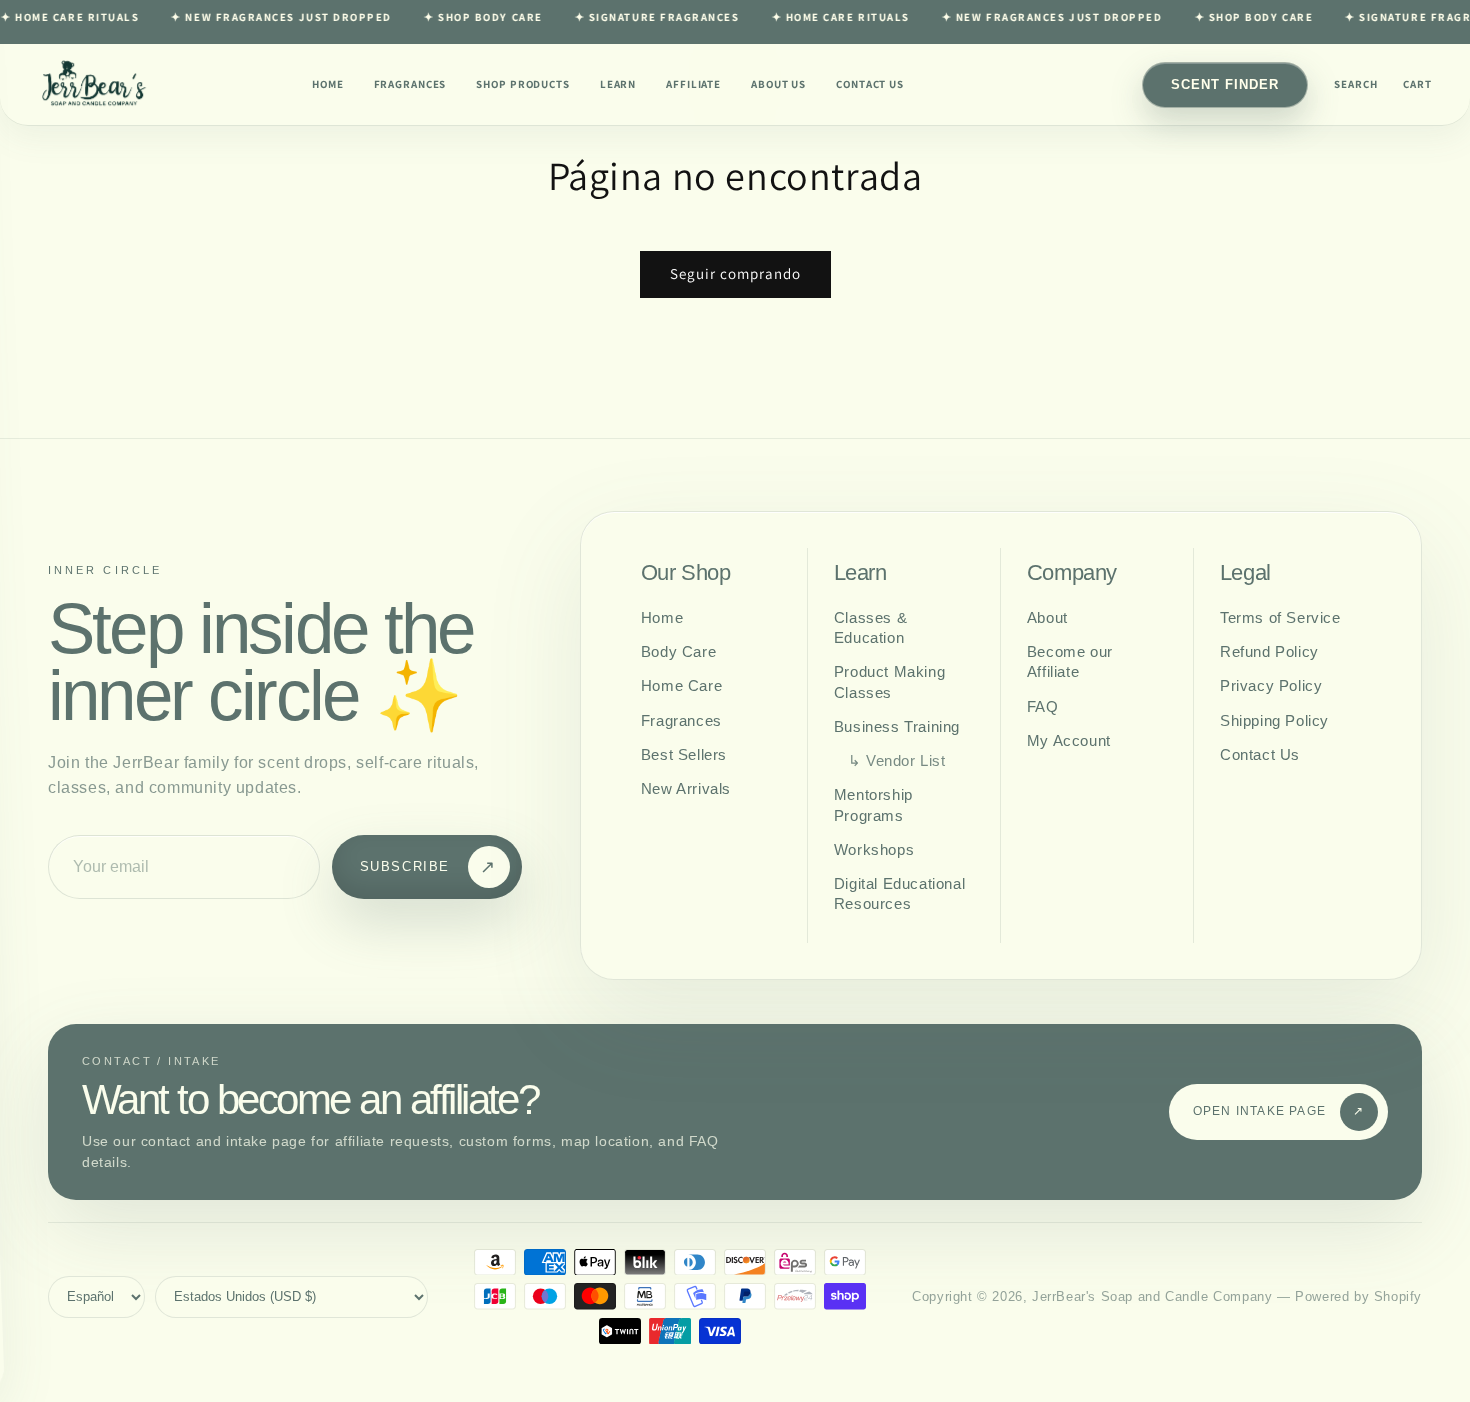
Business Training (897, 726)
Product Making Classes (889, 681)
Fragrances (410, 84)
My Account (1069, 740)
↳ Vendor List (897, 760)
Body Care (678, 651)
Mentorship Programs (873, 804)
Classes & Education (870, 627)
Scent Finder (1225, 84)
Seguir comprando (735, 273)
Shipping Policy (1274, 720)
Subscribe (428, 867)
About (1047, 617)
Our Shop (685, 573)
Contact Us (870, 84)
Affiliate (693, 84)
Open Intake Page (1279, 1111)
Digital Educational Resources (899, 893)
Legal (1245, 573)
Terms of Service (1280, 617)
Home (328, 84)
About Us (778, 84)
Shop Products (522, 84)
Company (1072, 573)
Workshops (874, 849)
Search (1355, 84)
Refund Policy (1269, 651)
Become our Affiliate (1070, 661)
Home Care (681, 685)
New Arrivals (686, 788)
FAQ (1043, 706)
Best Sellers (684, 754)
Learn (618, 84)
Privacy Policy (1271, 685)
